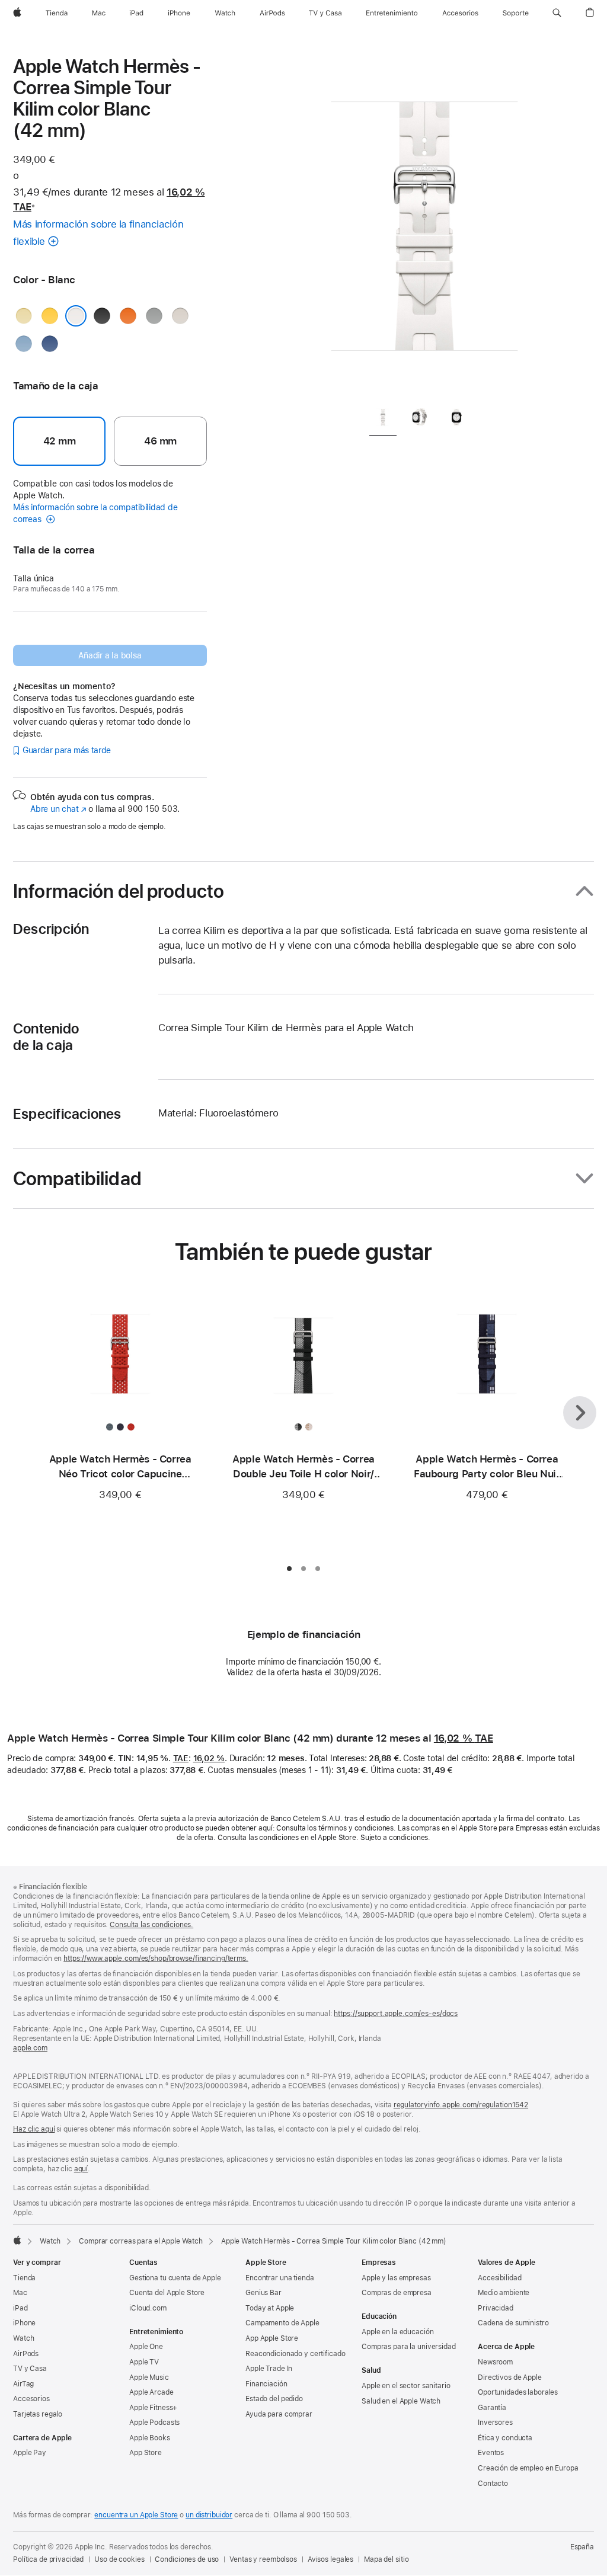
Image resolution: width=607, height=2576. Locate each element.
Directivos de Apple (510, 2377)
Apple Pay (30, 2453)
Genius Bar (263, 2293)
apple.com (30, 2048)
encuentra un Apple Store (136, 2515)
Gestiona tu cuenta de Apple (175, 2278)
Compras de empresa (397, 2293)
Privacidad (496, 2308)
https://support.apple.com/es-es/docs (396, 2014)
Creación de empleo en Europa (528, 2468)
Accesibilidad (499, 2278)
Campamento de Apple (282, 2323)
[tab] (383, 419)
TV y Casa (30, 2369)
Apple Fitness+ (153, 2408)
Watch (50, 2241)
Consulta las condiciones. (151, 1925)
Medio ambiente (504, 2293)
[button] (557, 13)
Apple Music (149, 2377)
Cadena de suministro (513, 2323)
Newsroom (495, 2362)
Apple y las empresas (396, 2278)
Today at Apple (270, 2308)
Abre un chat (58, 809)
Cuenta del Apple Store (167, 2293)
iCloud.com (148, 2308)
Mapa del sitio (386, 2559)
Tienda (24, 2278)
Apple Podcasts (154, 2423)
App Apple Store (272, 2338)
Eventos (491, 2453)
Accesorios (31, 2399)
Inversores (495, 2423)
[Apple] (17, 2240)
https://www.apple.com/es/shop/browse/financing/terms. (156, 1959)
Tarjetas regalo (38, 2414)
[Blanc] (76, 316)
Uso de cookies (119, 2559)
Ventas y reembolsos (263, 2559)
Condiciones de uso (187, 2559)
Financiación (266, 2384)
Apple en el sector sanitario (406, 2386)
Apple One (146, 2347)
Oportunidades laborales (518, 2392)
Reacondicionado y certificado (295, 2354)
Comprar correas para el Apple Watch (141, 2241)
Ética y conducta (505, 2438)
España (582, 2547)
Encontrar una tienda (280, 2278)
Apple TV (144, 2362)
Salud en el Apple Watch (401, 2401)
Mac (20, 2293)
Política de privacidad (48, 2559)
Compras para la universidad (409, 2347)
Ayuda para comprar (279, 2414)
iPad (20, 2308)
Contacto (493, 2484)
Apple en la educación (397, 2332)
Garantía (492, 2408)
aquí (81, 2169)
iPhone (24, 2323)
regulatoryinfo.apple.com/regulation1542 (461, 2105)
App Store (146, 2453)
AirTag (23, 2384)
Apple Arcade (151, 2392)
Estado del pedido (274, 2399)
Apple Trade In (269, 2369)
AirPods (26, 2354)
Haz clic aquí (34, 2129)
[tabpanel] (424, 225)
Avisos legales (330, 2559)
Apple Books (150, 2438)
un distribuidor (209, 2515)
